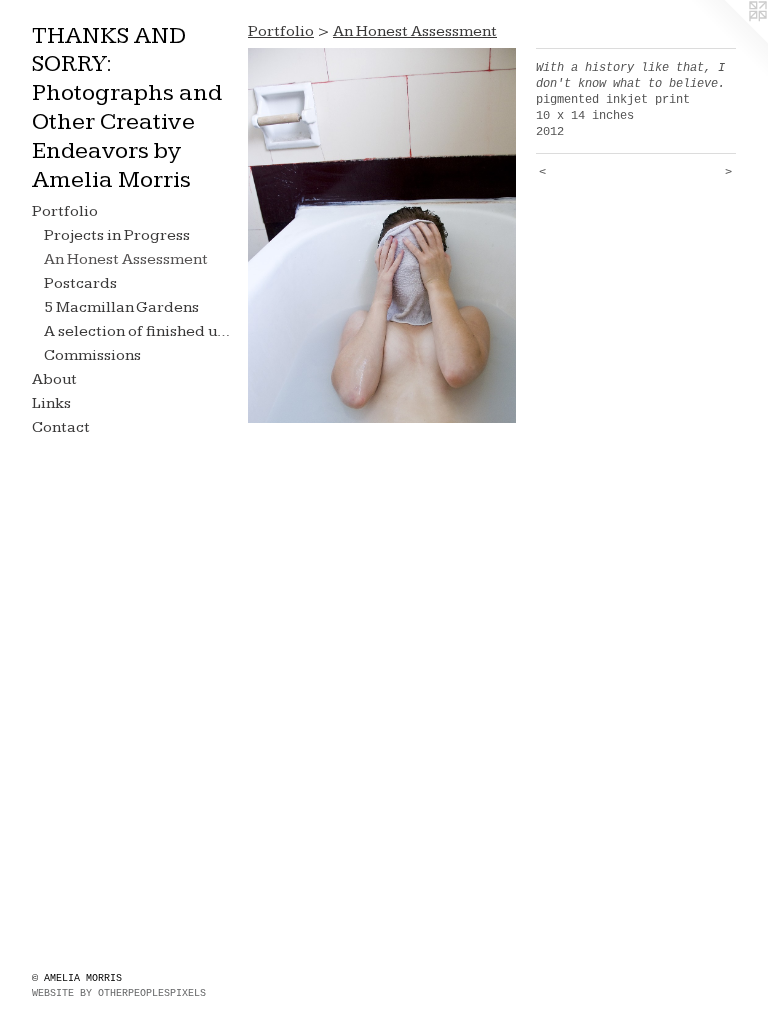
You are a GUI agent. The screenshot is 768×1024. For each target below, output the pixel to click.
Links (51, 403)
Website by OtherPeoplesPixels (119, 993)
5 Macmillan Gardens (121, 307)
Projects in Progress (117, 235)
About (54, 379)
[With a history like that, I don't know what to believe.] (382, 235)
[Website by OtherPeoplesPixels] (728, 40)
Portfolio (65, 211)
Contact (61, 427)
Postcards (80, 283)
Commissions (92, 355)
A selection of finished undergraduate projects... (138, 331)
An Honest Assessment (126, 259)
